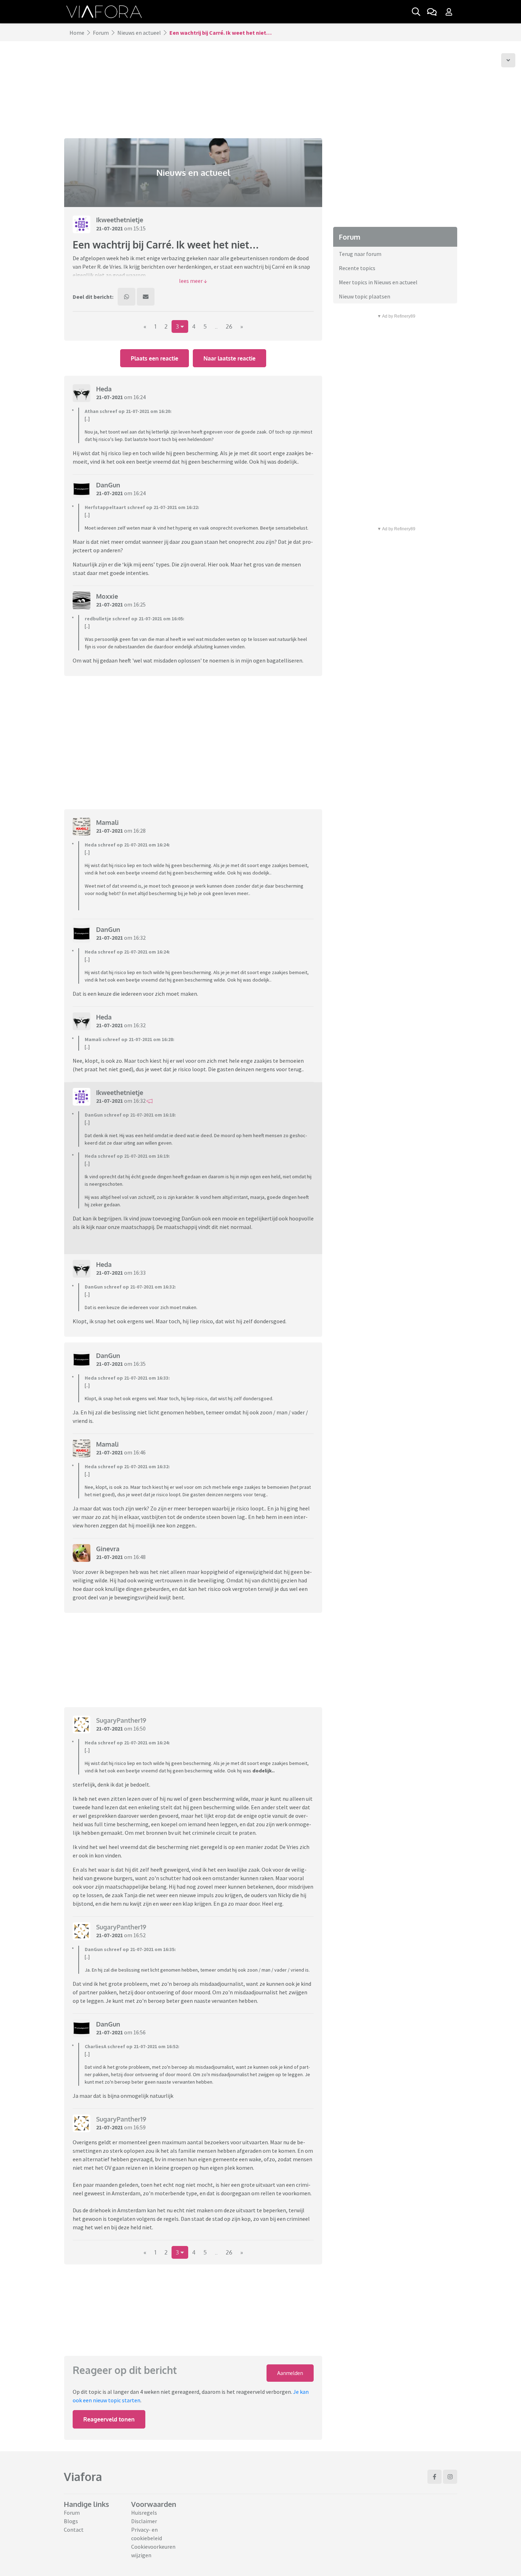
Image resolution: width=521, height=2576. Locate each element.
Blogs (71, 2521)
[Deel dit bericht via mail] (146, 297)
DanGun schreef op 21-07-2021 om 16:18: (130, 1115)
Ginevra (108, 1549)
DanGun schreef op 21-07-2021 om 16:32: (130, 1287)
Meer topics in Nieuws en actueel (378, 282)
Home (77, 33)
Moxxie (107, 596)
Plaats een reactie (155, 358)
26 (229, 326)
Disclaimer (144, 2521)
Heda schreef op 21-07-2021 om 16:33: (127, 1378)
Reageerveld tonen (109, 2419)
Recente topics (357, 268)
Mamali (107, 822)
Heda (104, 389)
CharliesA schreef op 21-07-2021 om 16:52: (132, 2046)
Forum (101, 33)
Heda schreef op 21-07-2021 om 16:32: (127, 1466)
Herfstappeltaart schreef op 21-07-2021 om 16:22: (142, 507)
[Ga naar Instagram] (450, 2477)
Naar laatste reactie (229, 358)
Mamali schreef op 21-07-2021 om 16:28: (130, 1039)
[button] (193, 281)
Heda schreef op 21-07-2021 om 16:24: (127, 845)
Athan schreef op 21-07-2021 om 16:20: (128, 411)
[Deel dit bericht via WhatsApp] (127, 297)
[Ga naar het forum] (432, 12)
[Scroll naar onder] (508, 60)
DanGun (108, 485)
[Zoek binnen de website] (416, 12)
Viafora (83, 2477)
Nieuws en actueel (139, 33)
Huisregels (144, 2513)
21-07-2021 (110, 228)
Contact (74, 2530)
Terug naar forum (360, 254)
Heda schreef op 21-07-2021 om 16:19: (127, 1156)
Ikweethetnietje (120, 220)
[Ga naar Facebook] (435, 2477)
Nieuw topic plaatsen (365, 296)
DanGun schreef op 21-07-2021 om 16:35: (130, 1949)
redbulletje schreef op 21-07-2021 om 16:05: (135, 619)
